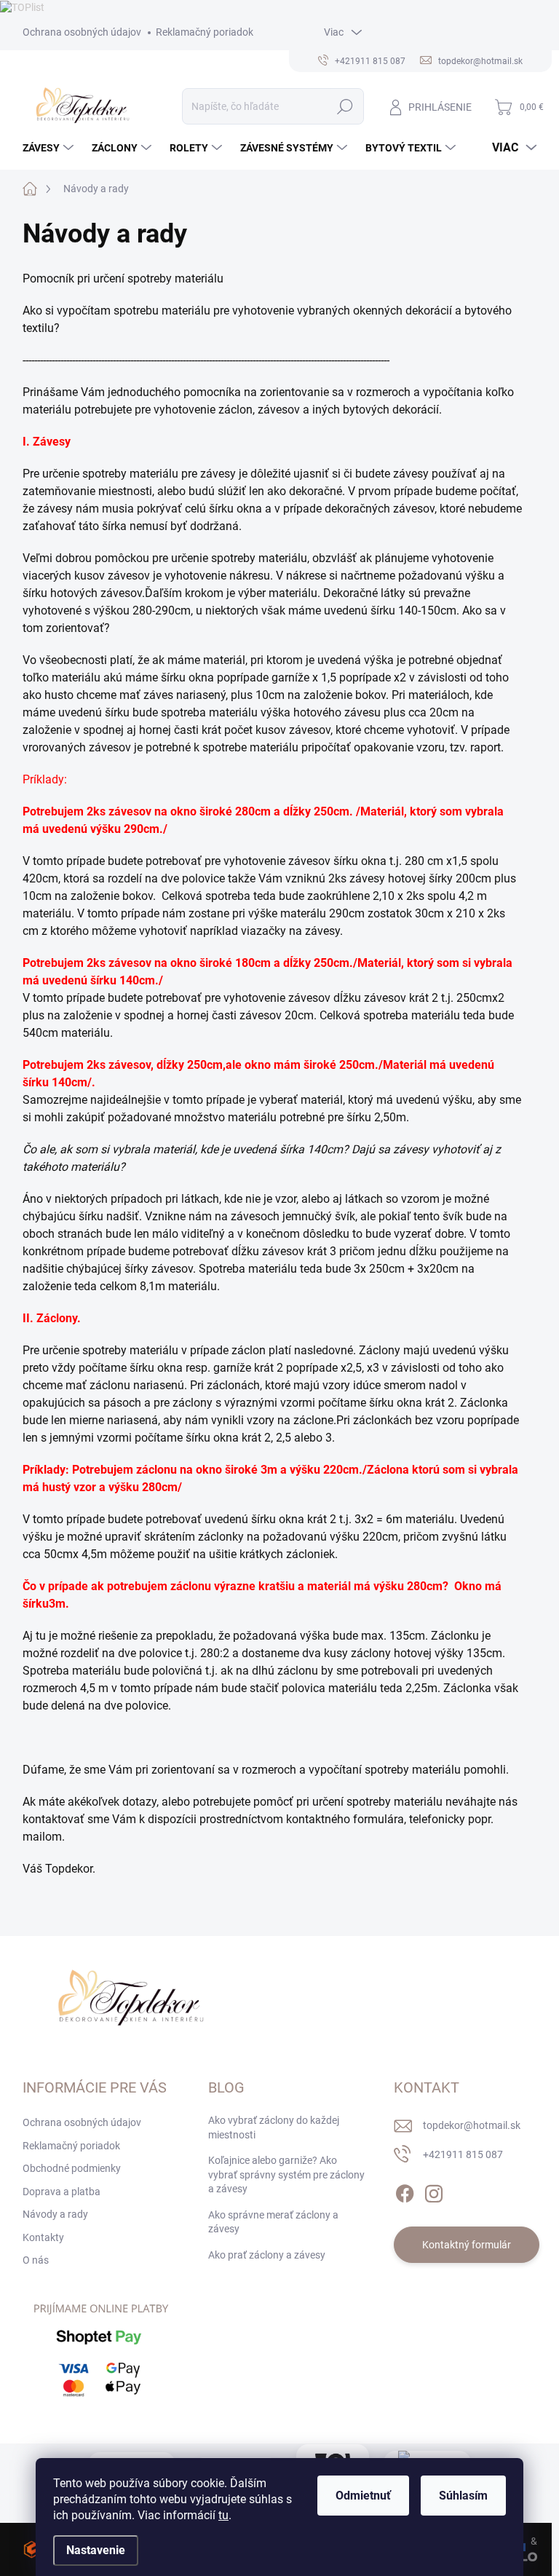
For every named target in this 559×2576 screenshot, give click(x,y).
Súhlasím (463, 2496)
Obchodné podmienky (72, 2168)
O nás (36, 2260)
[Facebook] (405, 2191)
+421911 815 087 (463, 2154)
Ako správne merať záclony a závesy (273, 2222)
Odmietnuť (363, 2496)
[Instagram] (434, 2191)
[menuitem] (50, 148)
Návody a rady (55, 2214)
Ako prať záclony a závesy (267, 2255)
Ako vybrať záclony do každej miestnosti (274, 2127)
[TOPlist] (22, 7)
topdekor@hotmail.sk (472, 2125)
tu (223, 2515)
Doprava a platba (62, 2192)
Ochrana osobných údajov (82, 32)
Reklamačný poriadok (205, 32)
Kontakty (43, 2237)
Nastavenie (96, 2550)
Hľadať (345, 106)
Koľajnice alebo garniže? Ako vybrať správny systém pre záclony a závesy (286, 2174)
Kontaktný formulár (467, 2245)
